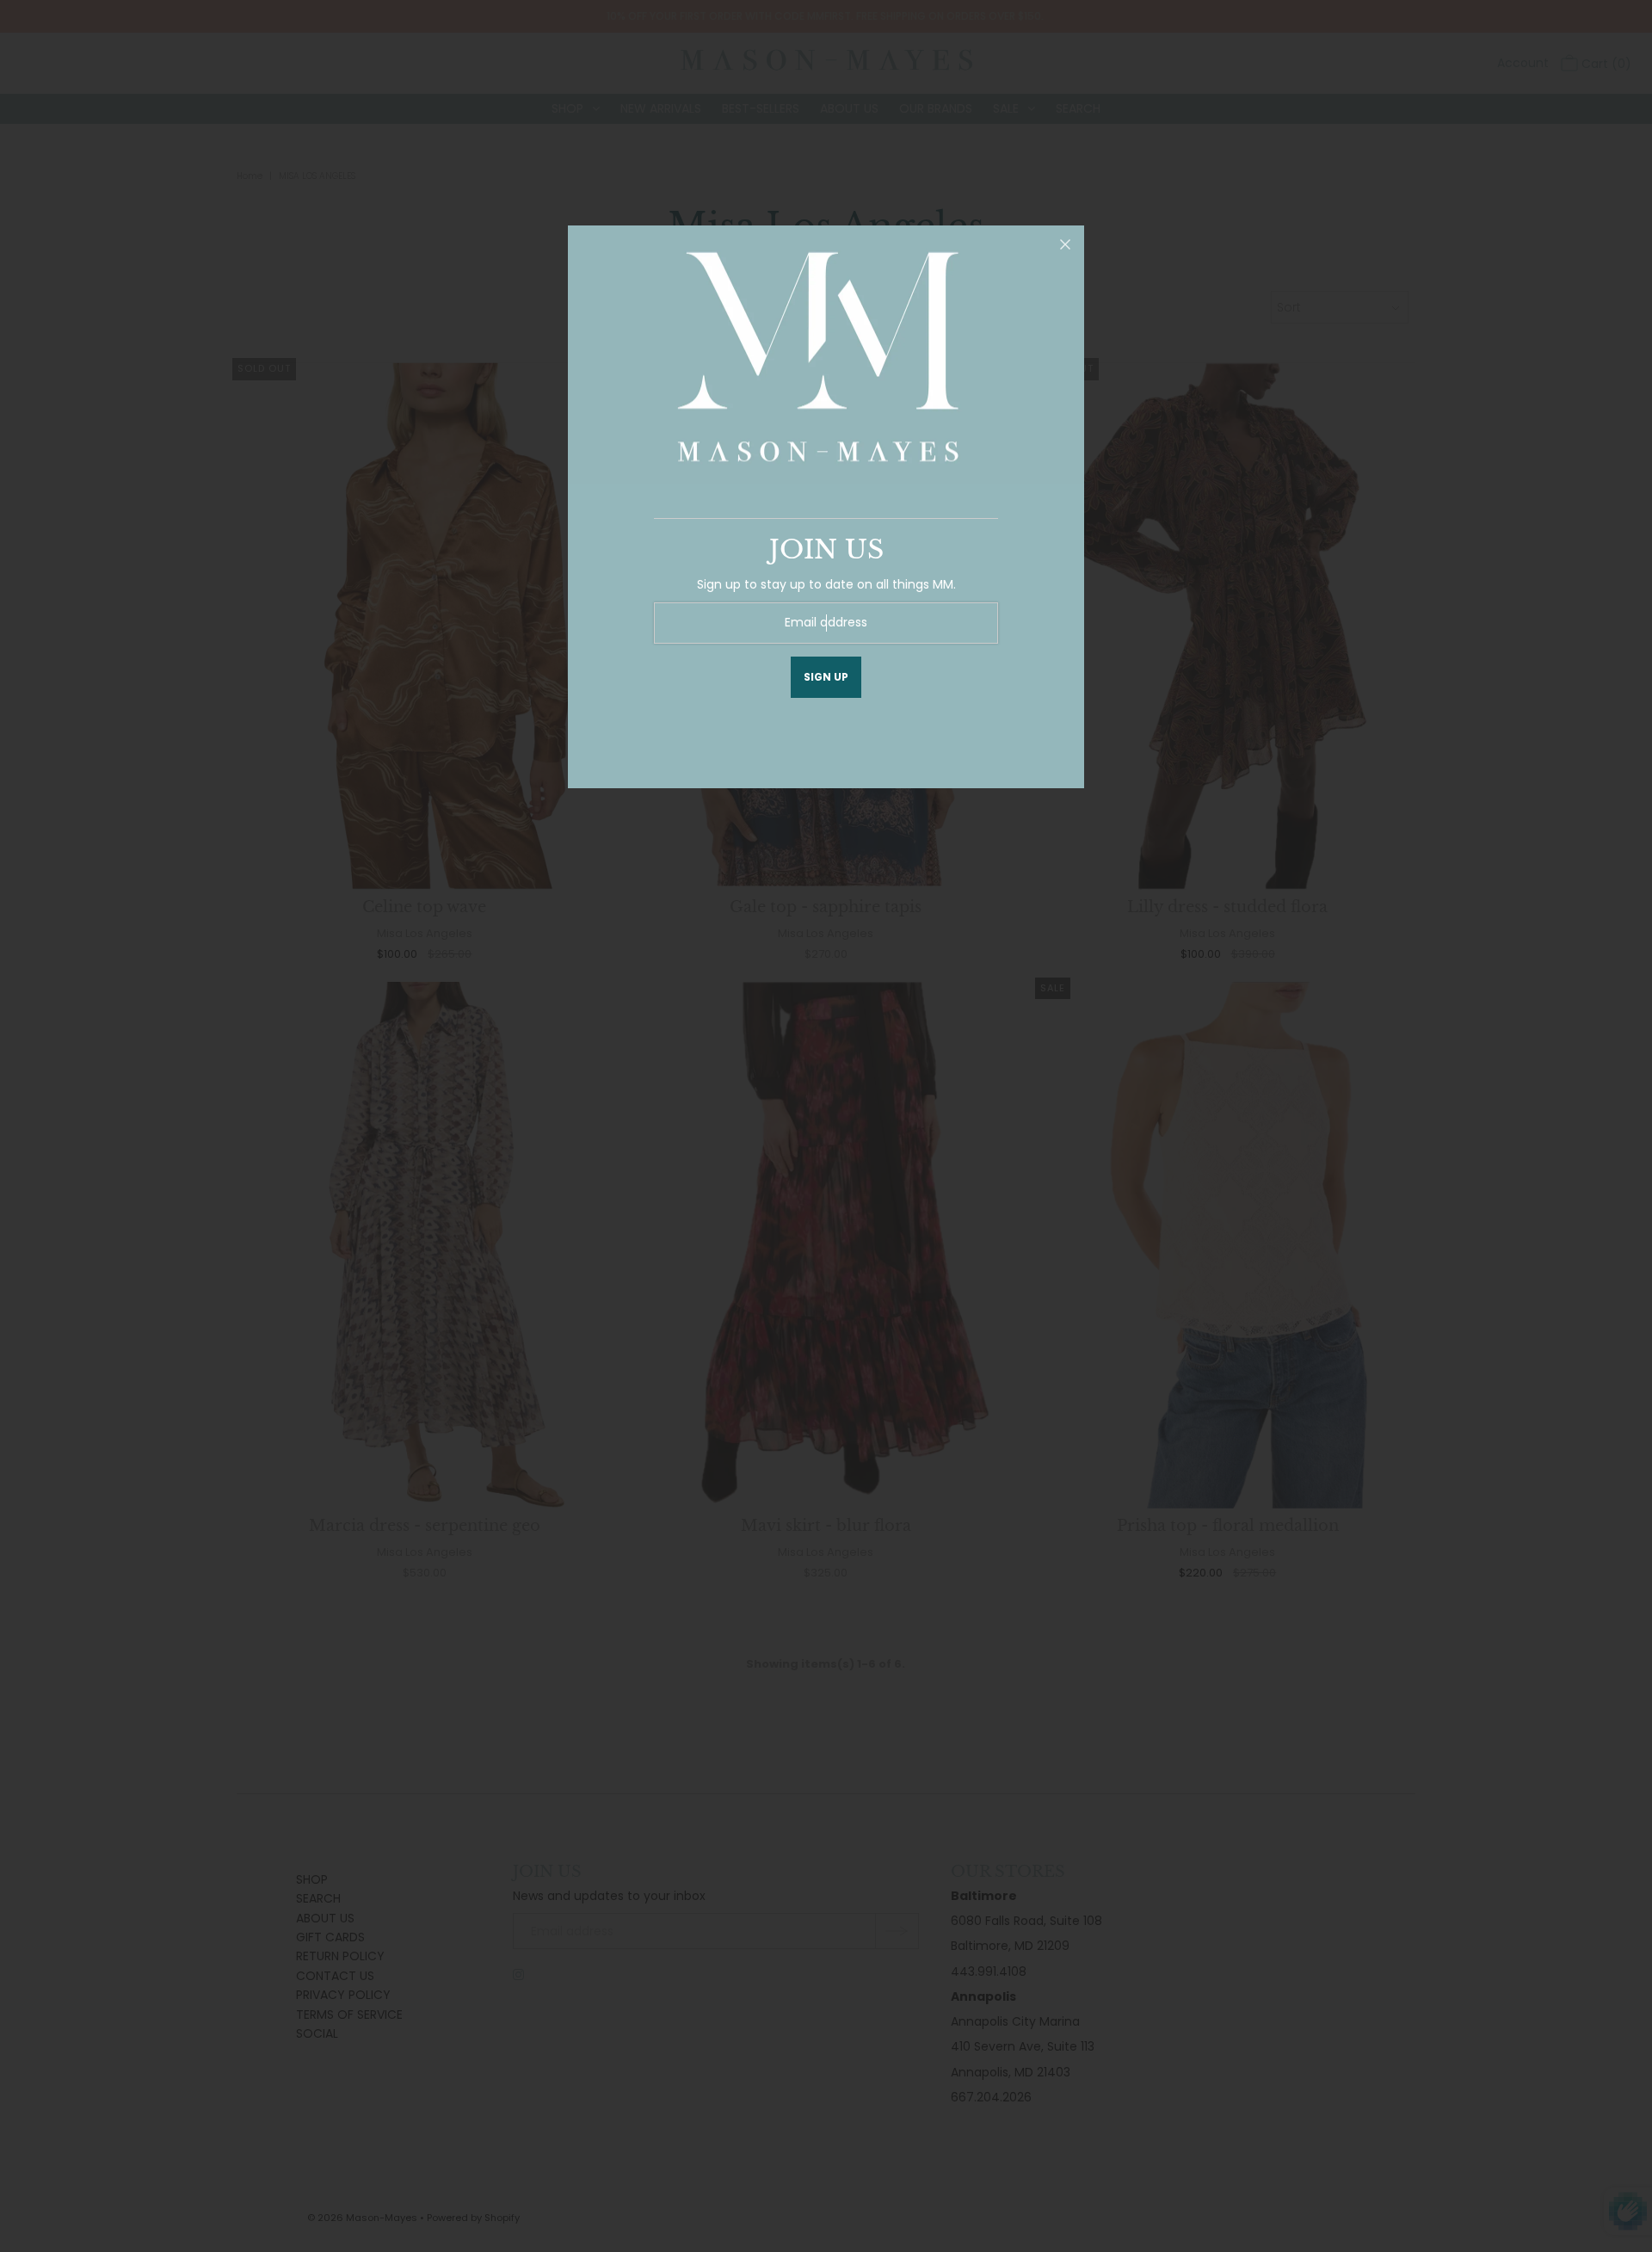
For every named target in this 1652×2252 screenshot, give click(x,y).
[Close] (1065, 244)
